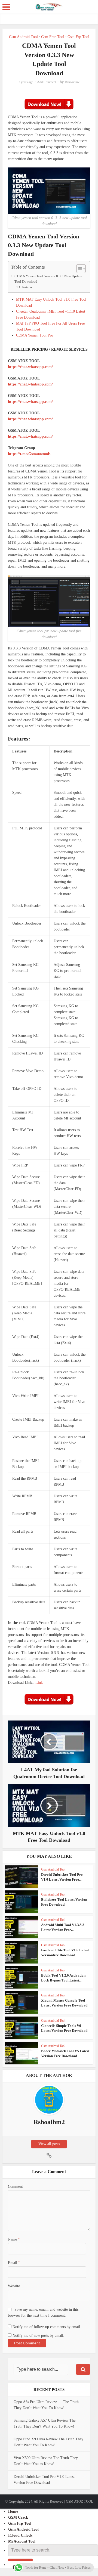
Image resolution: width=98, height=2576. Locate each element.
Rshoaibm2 (72, 82)
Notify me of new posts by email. (38, 2336)
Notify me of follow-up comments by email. (47, 2327)
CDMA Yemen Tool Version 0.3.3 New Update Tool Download (48, 279)
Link (39, 1683)
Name (14, 2239)
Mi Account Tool (22, 2541)
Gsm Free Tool (53, 37)
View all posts (49, 2144)
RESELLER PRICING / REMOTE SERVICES (49, 349)
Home (13, 2511)
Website (14, 2286)
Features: (27, 287)
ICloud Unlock (20, 2535)
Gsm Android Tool (23, 37)
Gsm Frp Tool (78, 37)
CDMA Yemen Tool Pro (35, 335)
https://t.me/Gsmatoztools (29, 454)
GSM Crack (18, 2517)
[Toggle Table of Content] (78, 269)
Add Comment (47, 82)
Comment (15, 2187)
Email (14, 2263)
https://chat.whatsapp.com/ (30, 367)
